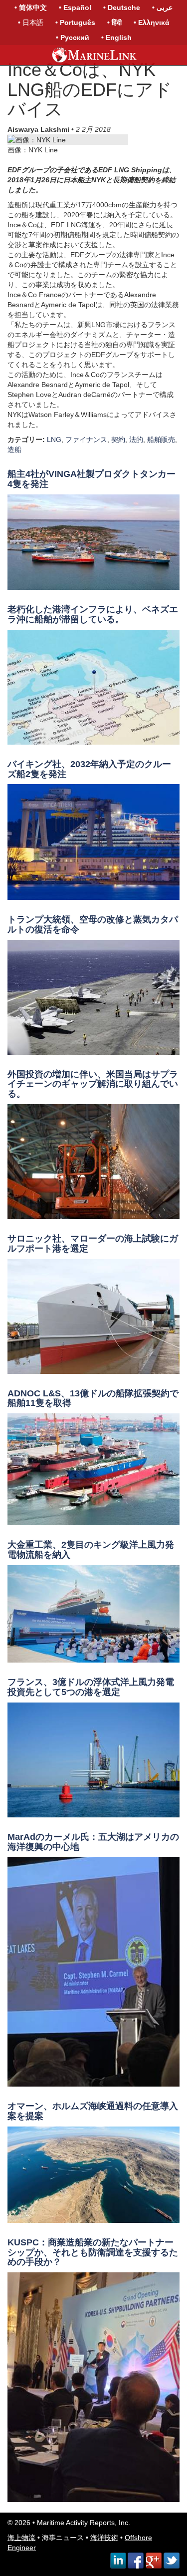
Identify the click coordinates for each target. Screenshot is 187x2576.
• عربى (162, 7)
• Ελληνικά (152, 22)
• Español (75, 7)
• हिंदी (114, 22)
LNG (54, 439)
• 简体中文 (31, 7)
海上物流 (21, 2538)
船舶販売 (161, 439)
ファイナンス (86, 439)
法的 (136, 439)
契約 (118, 439)
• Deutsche (122, 7)
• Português (75, 22)
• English (116, 37)
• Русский (73, 37)
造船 (14, 449)
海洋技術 (104, 2538)
